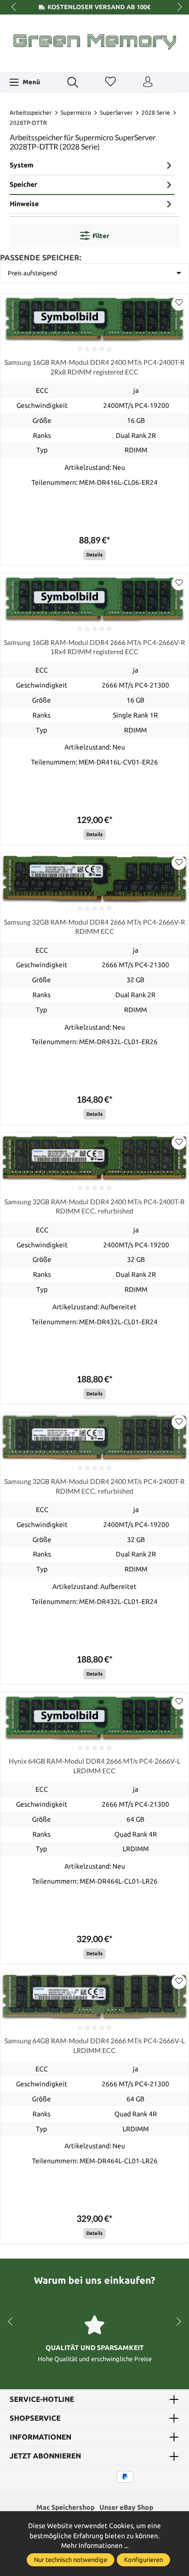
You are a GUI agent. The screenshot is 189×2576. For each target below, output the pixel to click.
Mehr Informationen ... (95, 2546)
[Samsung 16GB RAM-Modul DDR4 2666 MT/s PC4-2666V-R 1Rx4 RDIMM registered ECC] (94, 598)
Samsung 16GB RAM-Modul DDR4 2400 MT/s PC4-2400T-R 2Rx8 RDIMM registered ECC (94, 367)
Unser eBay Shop (126, 2507)
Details (94, 555)
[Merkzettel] (110, 82)
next (177, 7)
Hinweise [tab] (24, 204)
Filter (101, 236)
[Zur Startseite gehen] (94, 42)
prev (15, 7)
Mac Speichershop (65, 2507)
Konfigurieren (143, 2560)
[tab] (92, 166)
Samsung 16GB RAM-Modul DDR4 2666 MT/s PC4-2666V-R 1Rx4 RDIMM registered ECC (94, 647)
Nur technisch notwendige (71, 2560)
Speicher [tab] (24, 184)
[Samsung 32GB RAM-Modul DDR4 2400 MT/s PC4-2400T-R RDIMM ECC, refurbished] (94, 1158)
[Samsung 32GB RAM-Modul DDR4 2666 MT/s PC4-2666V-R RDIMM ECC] (94, 878)
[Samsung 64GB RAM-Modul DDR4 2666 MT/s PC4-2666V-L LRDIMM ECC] (94, 1997)
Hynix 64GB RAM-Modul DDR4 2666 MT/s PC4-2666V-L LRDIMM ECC (94, 1766)
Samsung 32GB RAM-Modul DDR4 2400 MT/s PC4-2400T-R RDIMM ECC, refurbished (94, 1206)
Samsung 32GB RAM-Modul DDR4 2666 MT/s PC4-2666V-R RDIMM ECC (94, 927)
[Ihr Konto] (148, 82)
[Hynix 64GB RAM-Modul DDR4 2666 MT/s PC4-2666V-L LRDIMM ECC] (94, 1717)
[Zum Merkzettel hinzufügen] (179, 303)
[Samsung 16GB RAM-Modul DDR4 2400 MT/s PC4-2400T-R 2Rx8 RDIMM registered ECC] (94, 319)
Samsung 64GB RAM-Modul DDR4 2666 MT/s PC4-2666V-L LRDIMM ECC (94, 2045)
